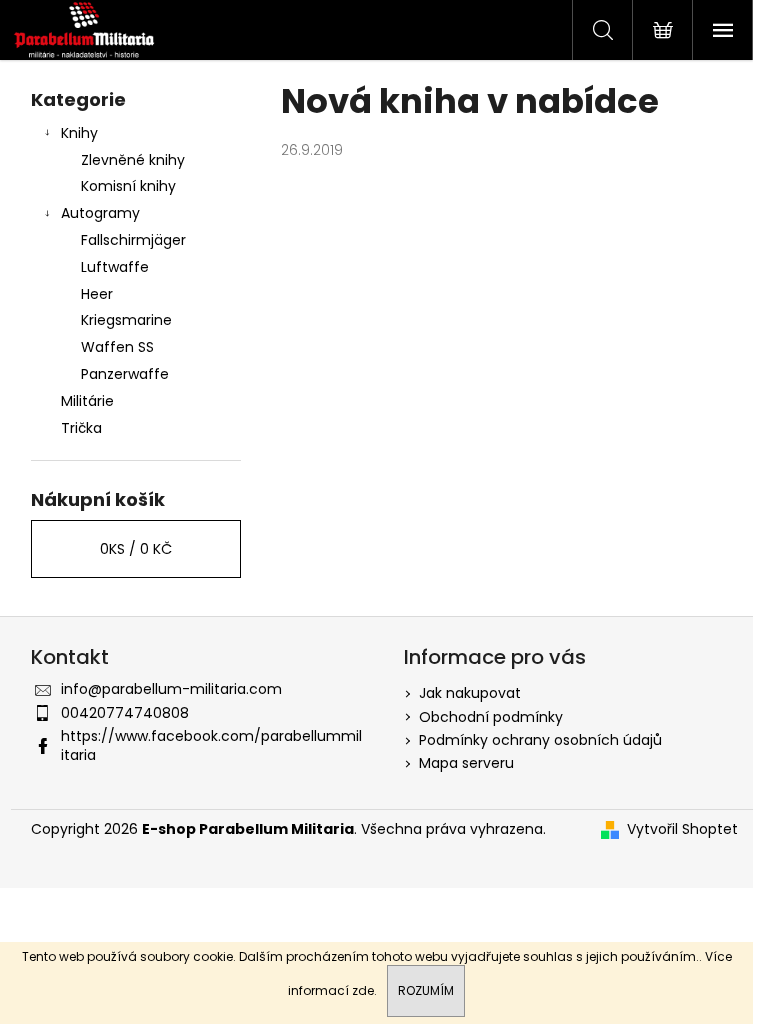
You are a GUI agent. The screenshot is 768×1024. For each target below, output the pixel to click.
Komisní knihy (128, 186)
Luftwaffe (115, 267)
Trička (81, 428)
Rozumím (426, 990)
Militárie (87, 401)
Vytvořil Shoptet (682, 829)
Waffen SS (117, 347)
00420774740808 (125, 713)
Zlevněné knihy (133, 160)
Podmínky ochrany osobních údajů (540, 740)
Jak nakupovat (470, 693)
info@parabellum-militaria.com (171, 689)
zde (363, 990)
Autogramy (100, 213)
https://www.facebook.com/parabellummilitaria (211, 745)
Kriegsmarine (126, 320)
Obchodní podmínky (491, 717)
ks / (136, 549)
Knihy (79, 133)
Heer (97, 294)
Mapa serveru (466, 763)
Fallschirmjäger (133, 240)
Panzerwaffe (125, 374)
